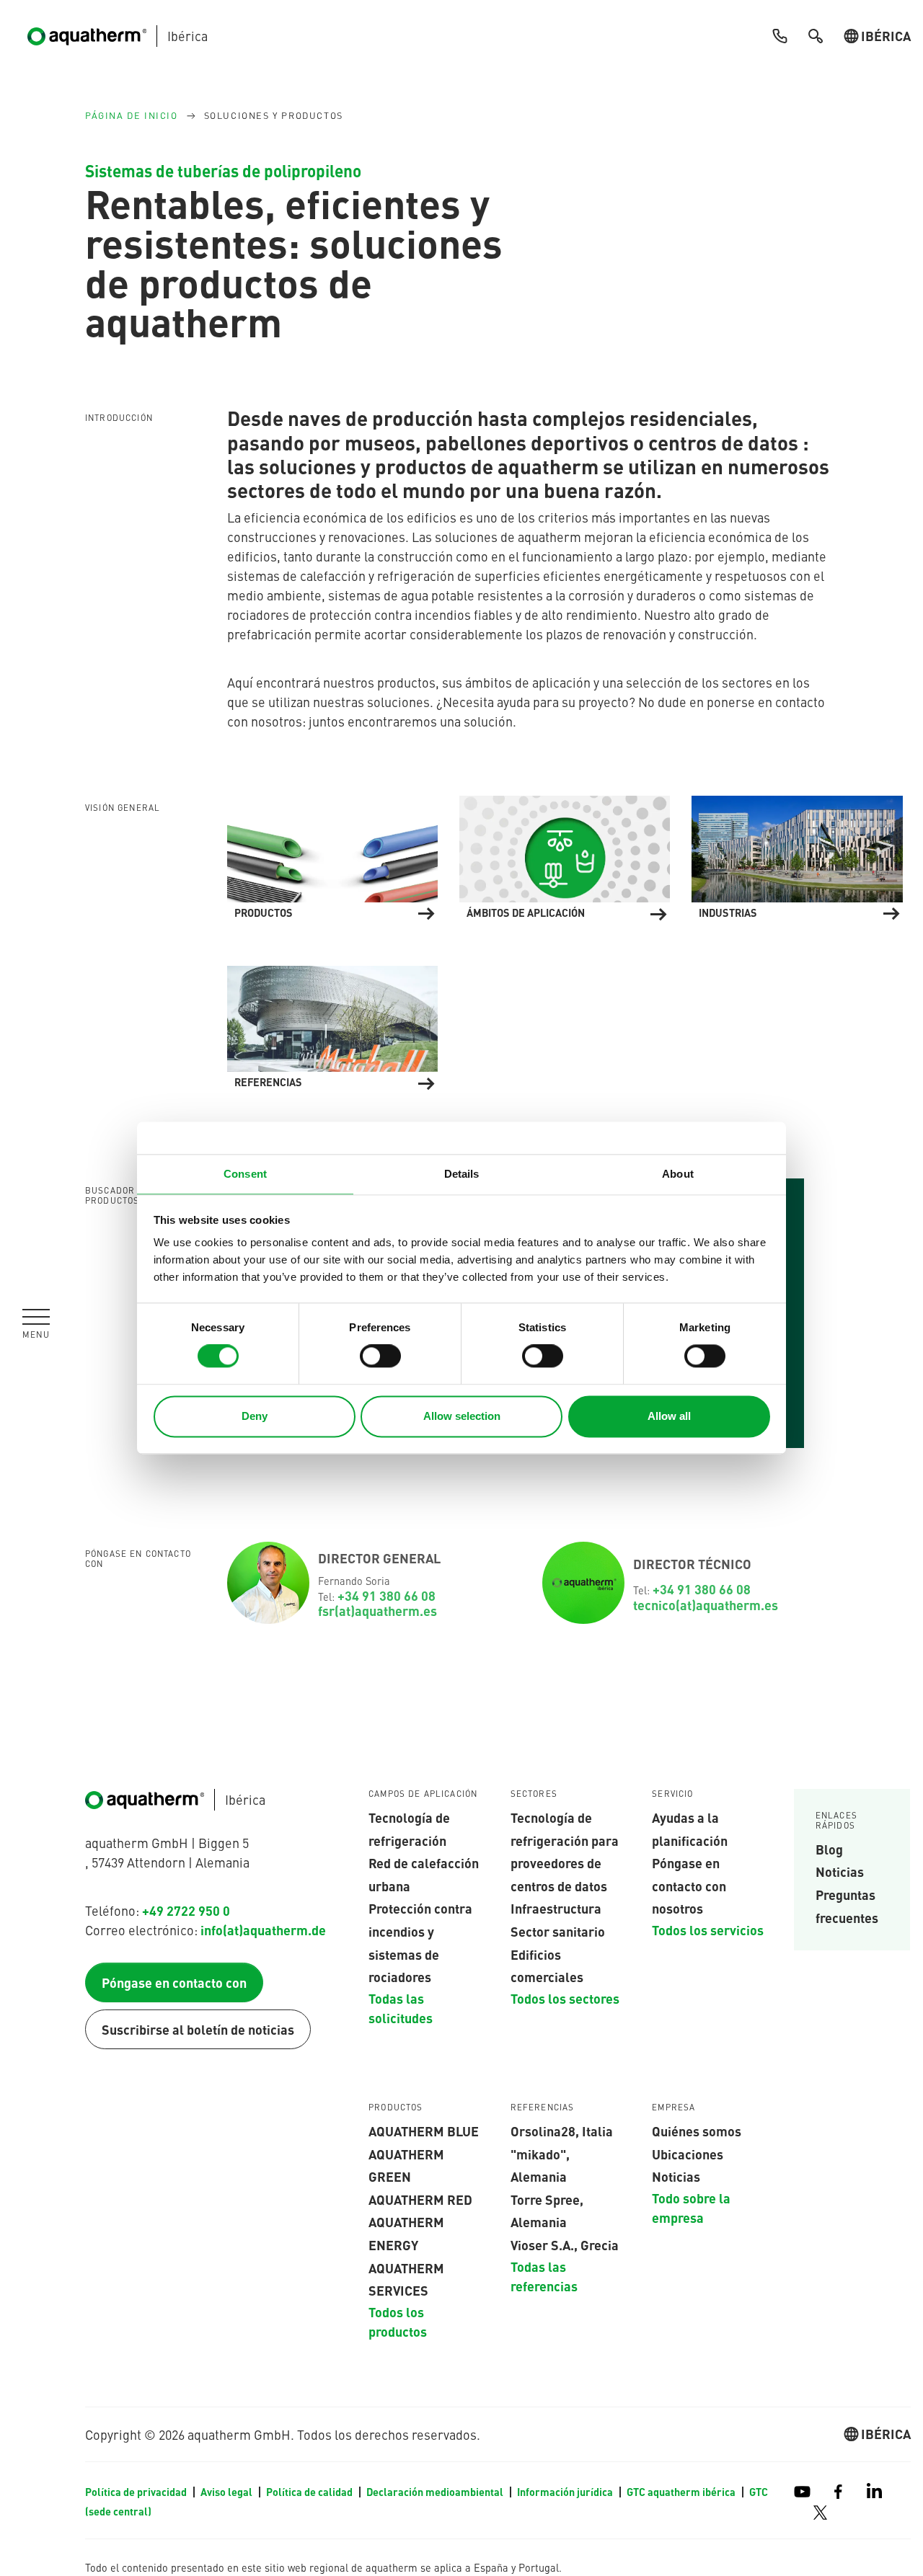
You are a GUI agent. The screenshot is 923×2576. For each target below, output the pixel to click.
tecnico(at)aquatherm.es (706, 1604)
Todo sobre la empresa (691, 2207)
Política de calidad (310, 2492)
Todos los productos (398, 2321)
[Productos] (332, 856)
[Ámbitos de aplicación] (565, 856)
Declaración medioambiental (436, 2492)
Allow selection (462, 1416)
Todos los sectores (565, 1998)
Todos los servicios (708, 1929)
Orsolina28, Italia (562, 2131)
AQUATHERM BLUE (424, 2131)
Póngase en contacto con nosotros (689, 1885)
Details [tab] (462, 1174)
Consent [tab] (245, 1174)
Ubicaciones (688, 2154)
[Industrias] (797, 856)
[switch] (380, 1356)
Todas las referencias (544, 2276)
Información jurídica (566, 2492)
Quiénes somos (697, 2131)
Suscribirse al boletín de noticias (198, 2029)
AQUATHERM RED (420, 2199)
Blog (829, 1849)
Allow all (669, 1416)
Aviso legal (228, 2492)
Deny (255, 1416)
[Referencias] (332, 1025)
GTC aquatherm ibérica (682, 2492)
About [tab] (678, 1174)
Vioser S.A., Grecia (565, 2244)
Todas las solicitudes (401, 2008)
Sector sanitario (558, 1931)
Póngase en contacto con (174, 1982)
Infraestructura (556, 1908)
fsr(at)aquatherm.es (377, 1610)
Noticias (840, 1871)
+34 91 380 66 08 (388, 1595)
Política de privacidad (137, 2492)
